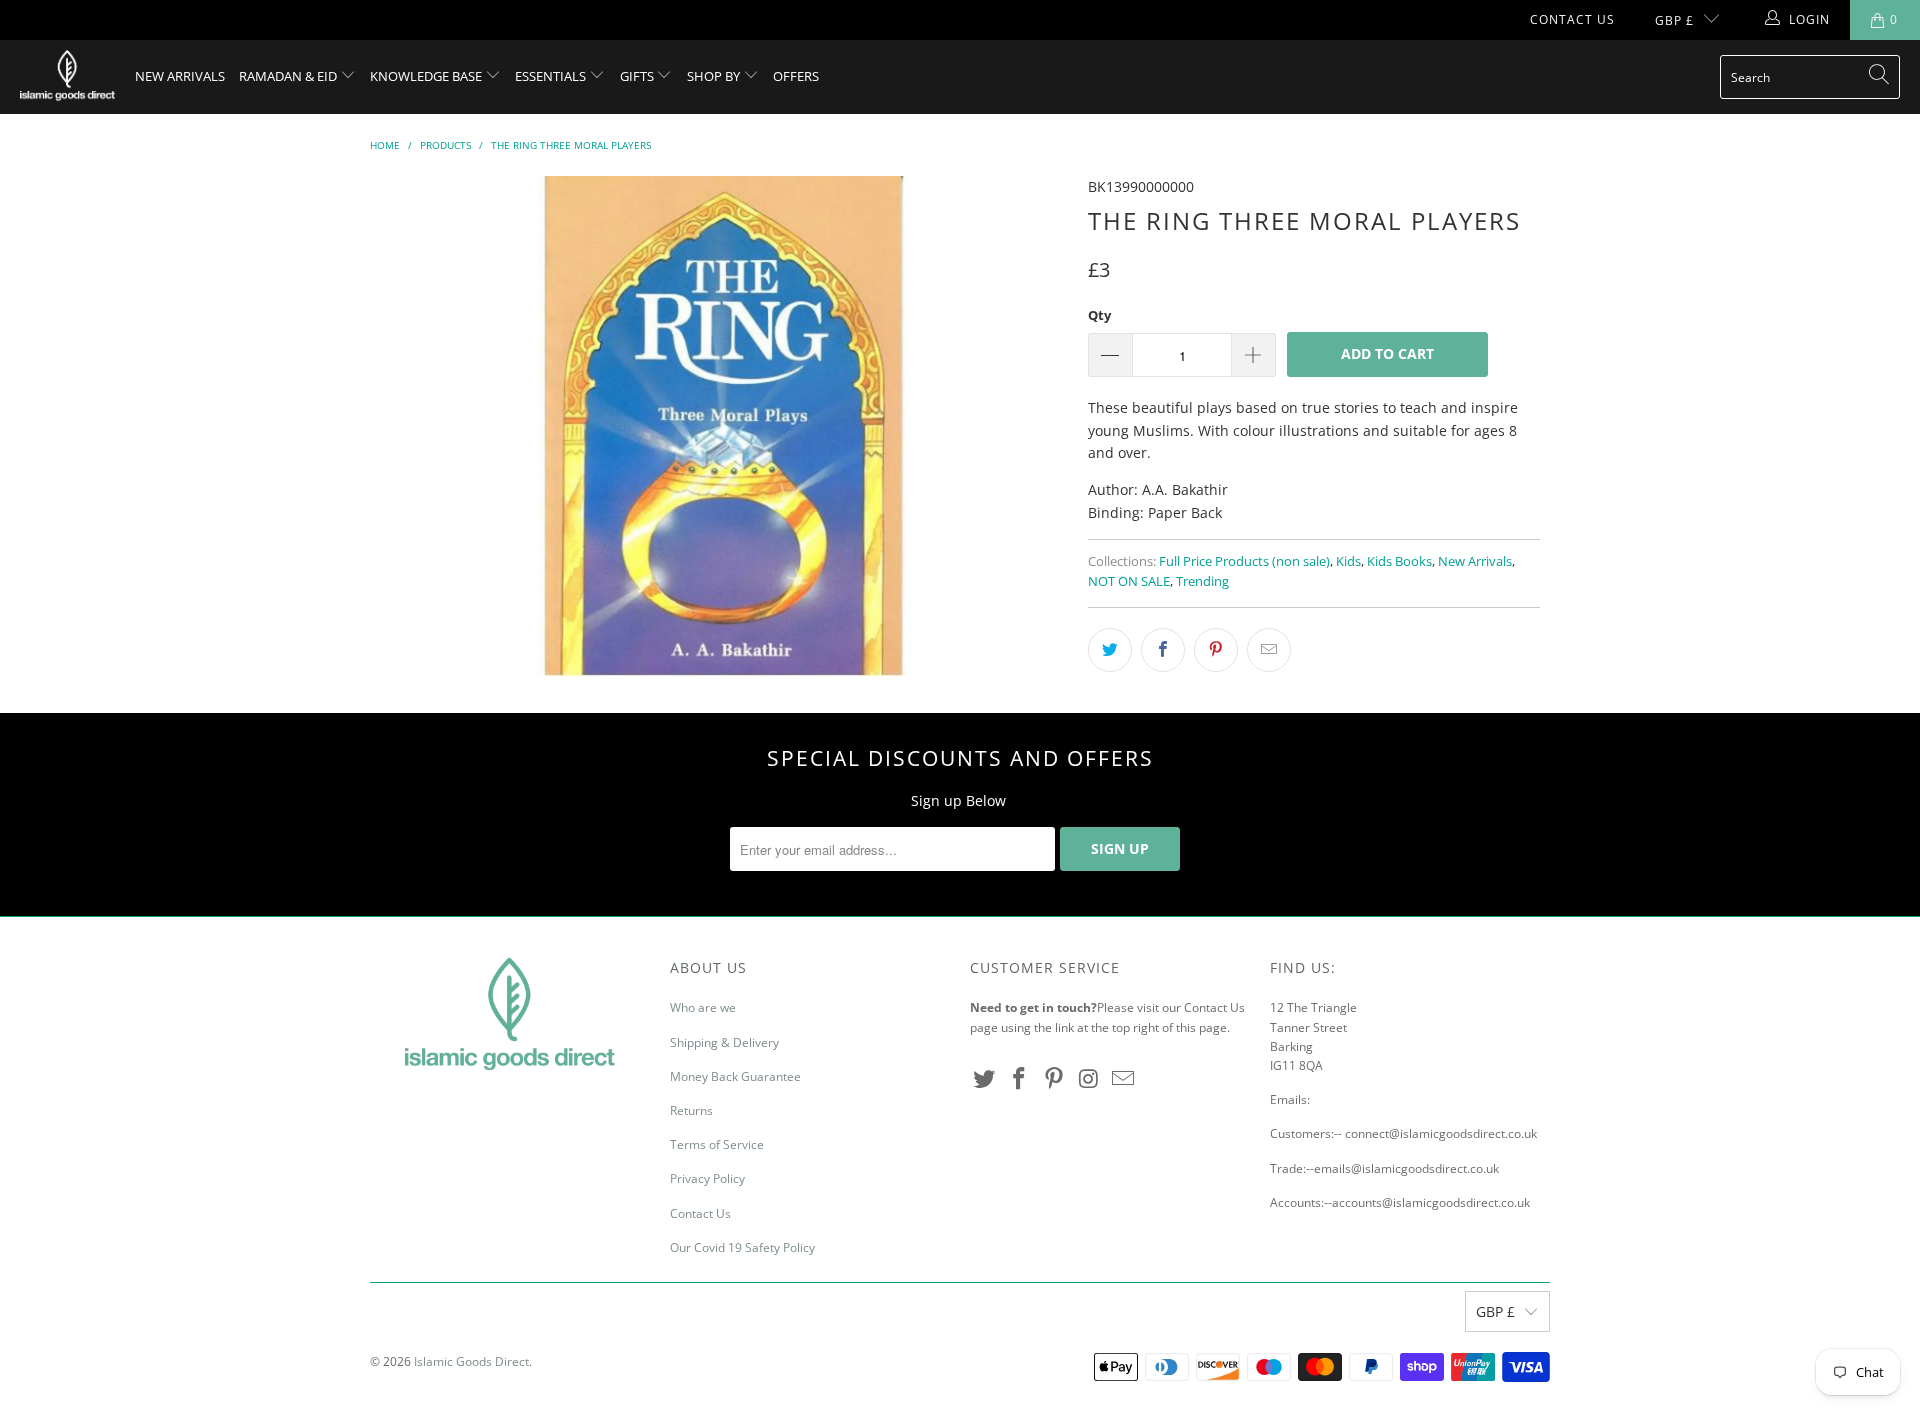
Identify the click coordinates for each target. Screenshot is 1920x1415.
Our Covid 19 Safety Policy (742, 1247)
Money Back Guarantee (735, 1076)
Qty (1099, 315)
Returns (691, 1110)
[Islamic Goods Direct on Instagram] (1089, 1079)
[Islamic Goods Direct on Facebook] (1020, 1079)
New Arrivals (180, 76)
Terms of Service (717, 1144)
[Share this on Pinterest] (1216, 650)
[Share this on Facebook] (1163, 650)
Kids (1348, 561)
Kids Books (1399, 561)
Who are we (703, 1007)
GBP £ (1674, 20)
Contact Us (1572, 19)
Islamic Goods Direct (471, 1361)
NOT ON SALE (1129, 581)
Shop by (715, 76)
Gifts (638, 76)
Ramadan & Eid (289, 76)
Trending (1202, 581)
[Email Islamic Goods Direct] (1124, 1079)
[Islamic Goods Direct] (67, 77)
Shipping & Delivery (724, 1042)
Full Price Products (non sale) (1244, 561)
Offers (796, 76)
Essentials (552, 76)
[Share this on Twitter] (1110, 650)
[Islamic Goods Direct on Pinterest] (1054, 1079)
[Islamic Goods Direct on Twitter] (985, 1079)
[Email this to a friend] (1269, 650)
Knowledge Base (427, 76)
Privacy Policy (707, 1178)
